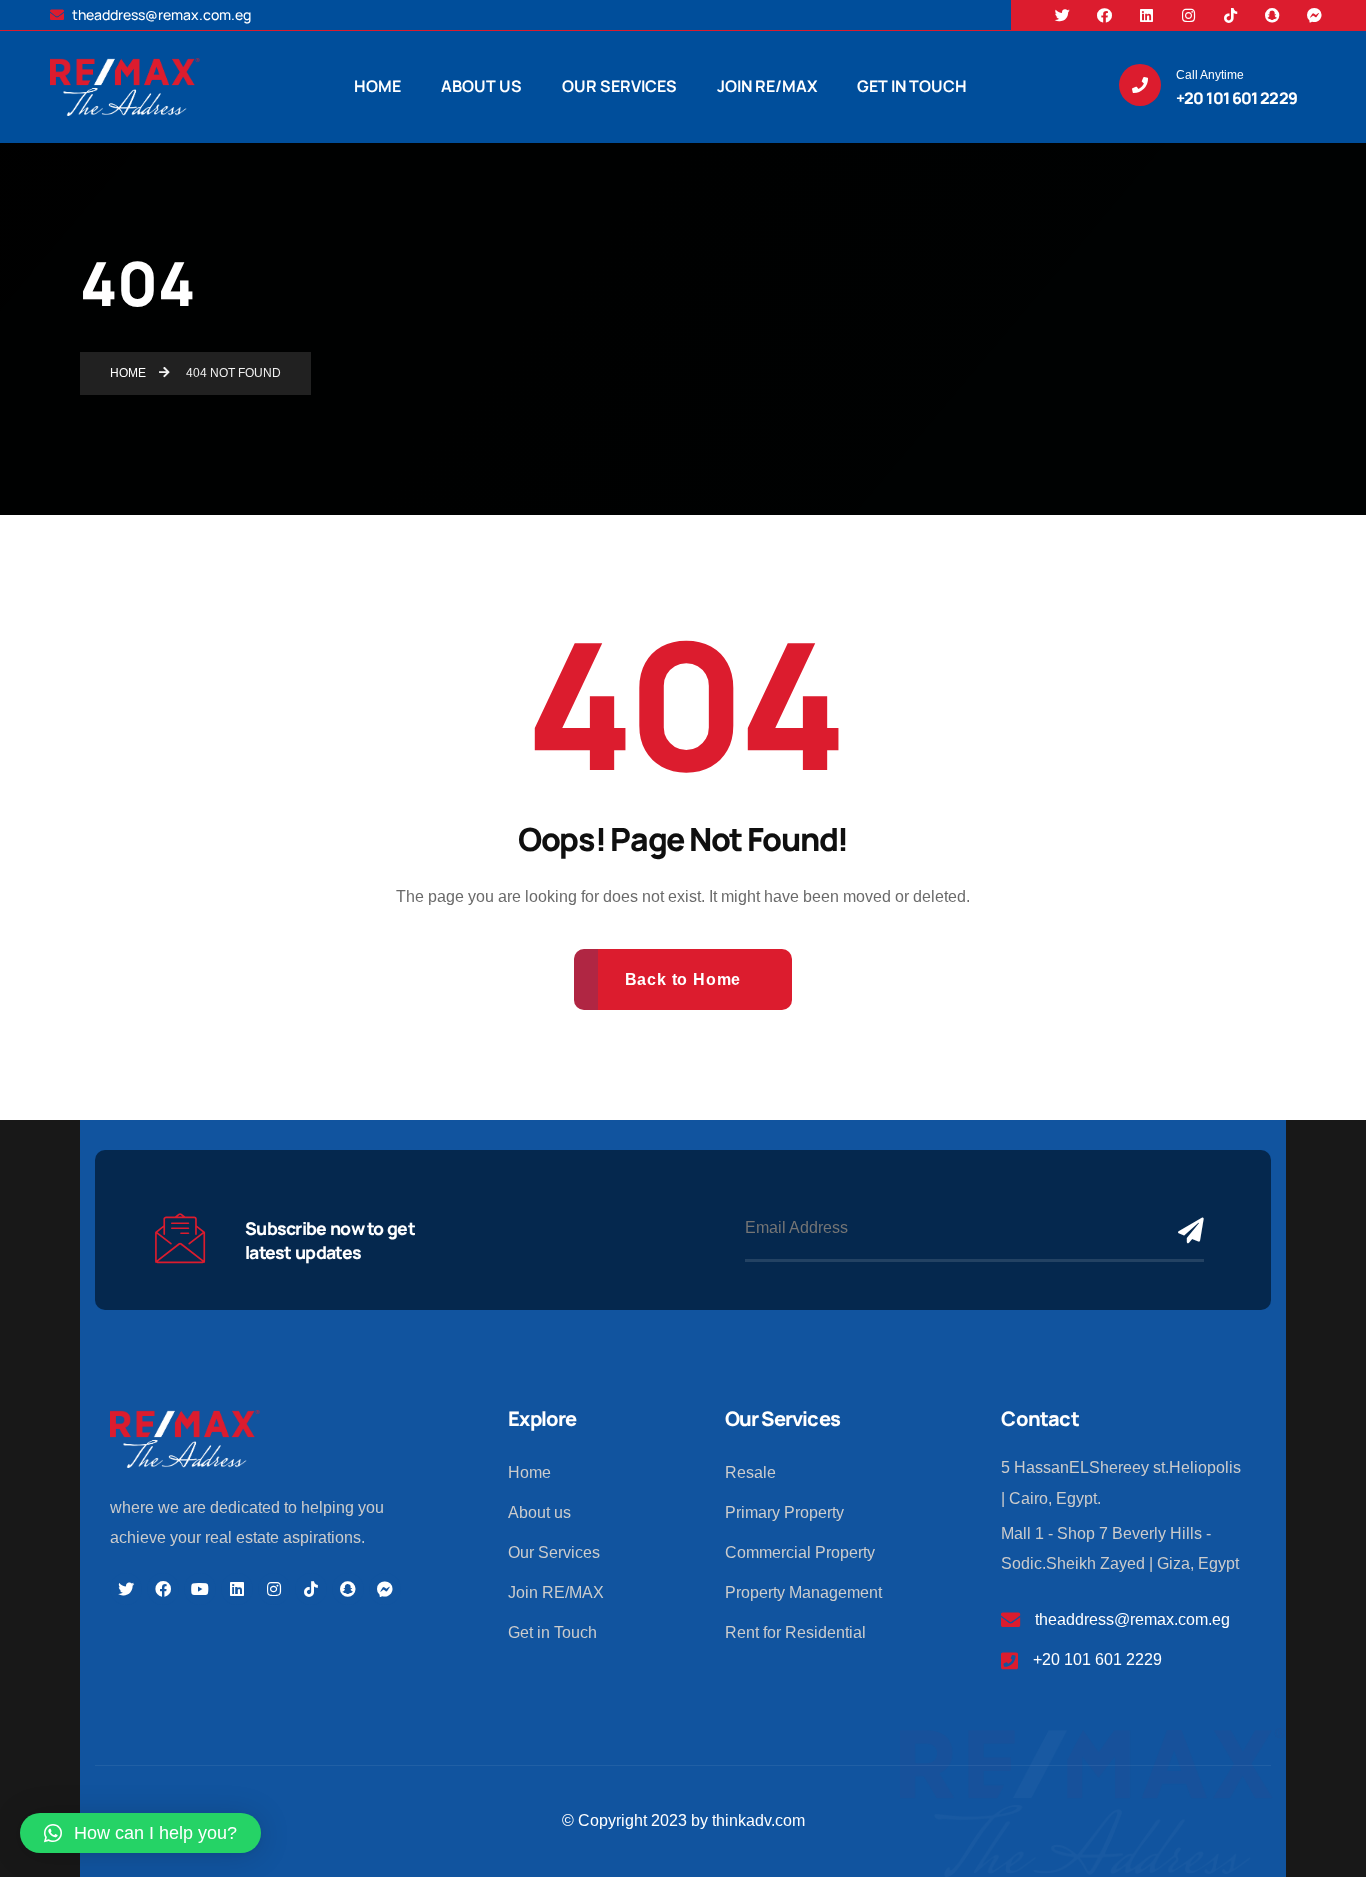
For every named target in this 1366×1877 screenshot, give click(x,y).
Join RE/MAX (556, 1592)
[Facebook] (1104, 15)
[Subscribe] (1186, 1229)
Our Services (554, 1552)
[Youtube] (200, 1589)
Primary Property (784, 1512)
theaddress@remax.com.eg (160, 14)
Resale (750, 1472)
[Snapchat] (1272, 15)
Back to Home (683, 979)
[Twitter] (1062, 15)
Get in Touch (552, 1632)
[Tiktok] (1230, 15)
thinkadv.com (758, 1820)
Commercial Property (800, 1552)
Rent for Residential (795, 1632)
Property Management (803, 1592)
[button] (140, 1833)
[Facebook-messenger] (1314, 15)
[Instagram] (1188, 15)
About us (539, 1512)
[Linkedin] (1146, 15)
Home (529, 1472)
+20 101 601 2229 (1097, 1659)
